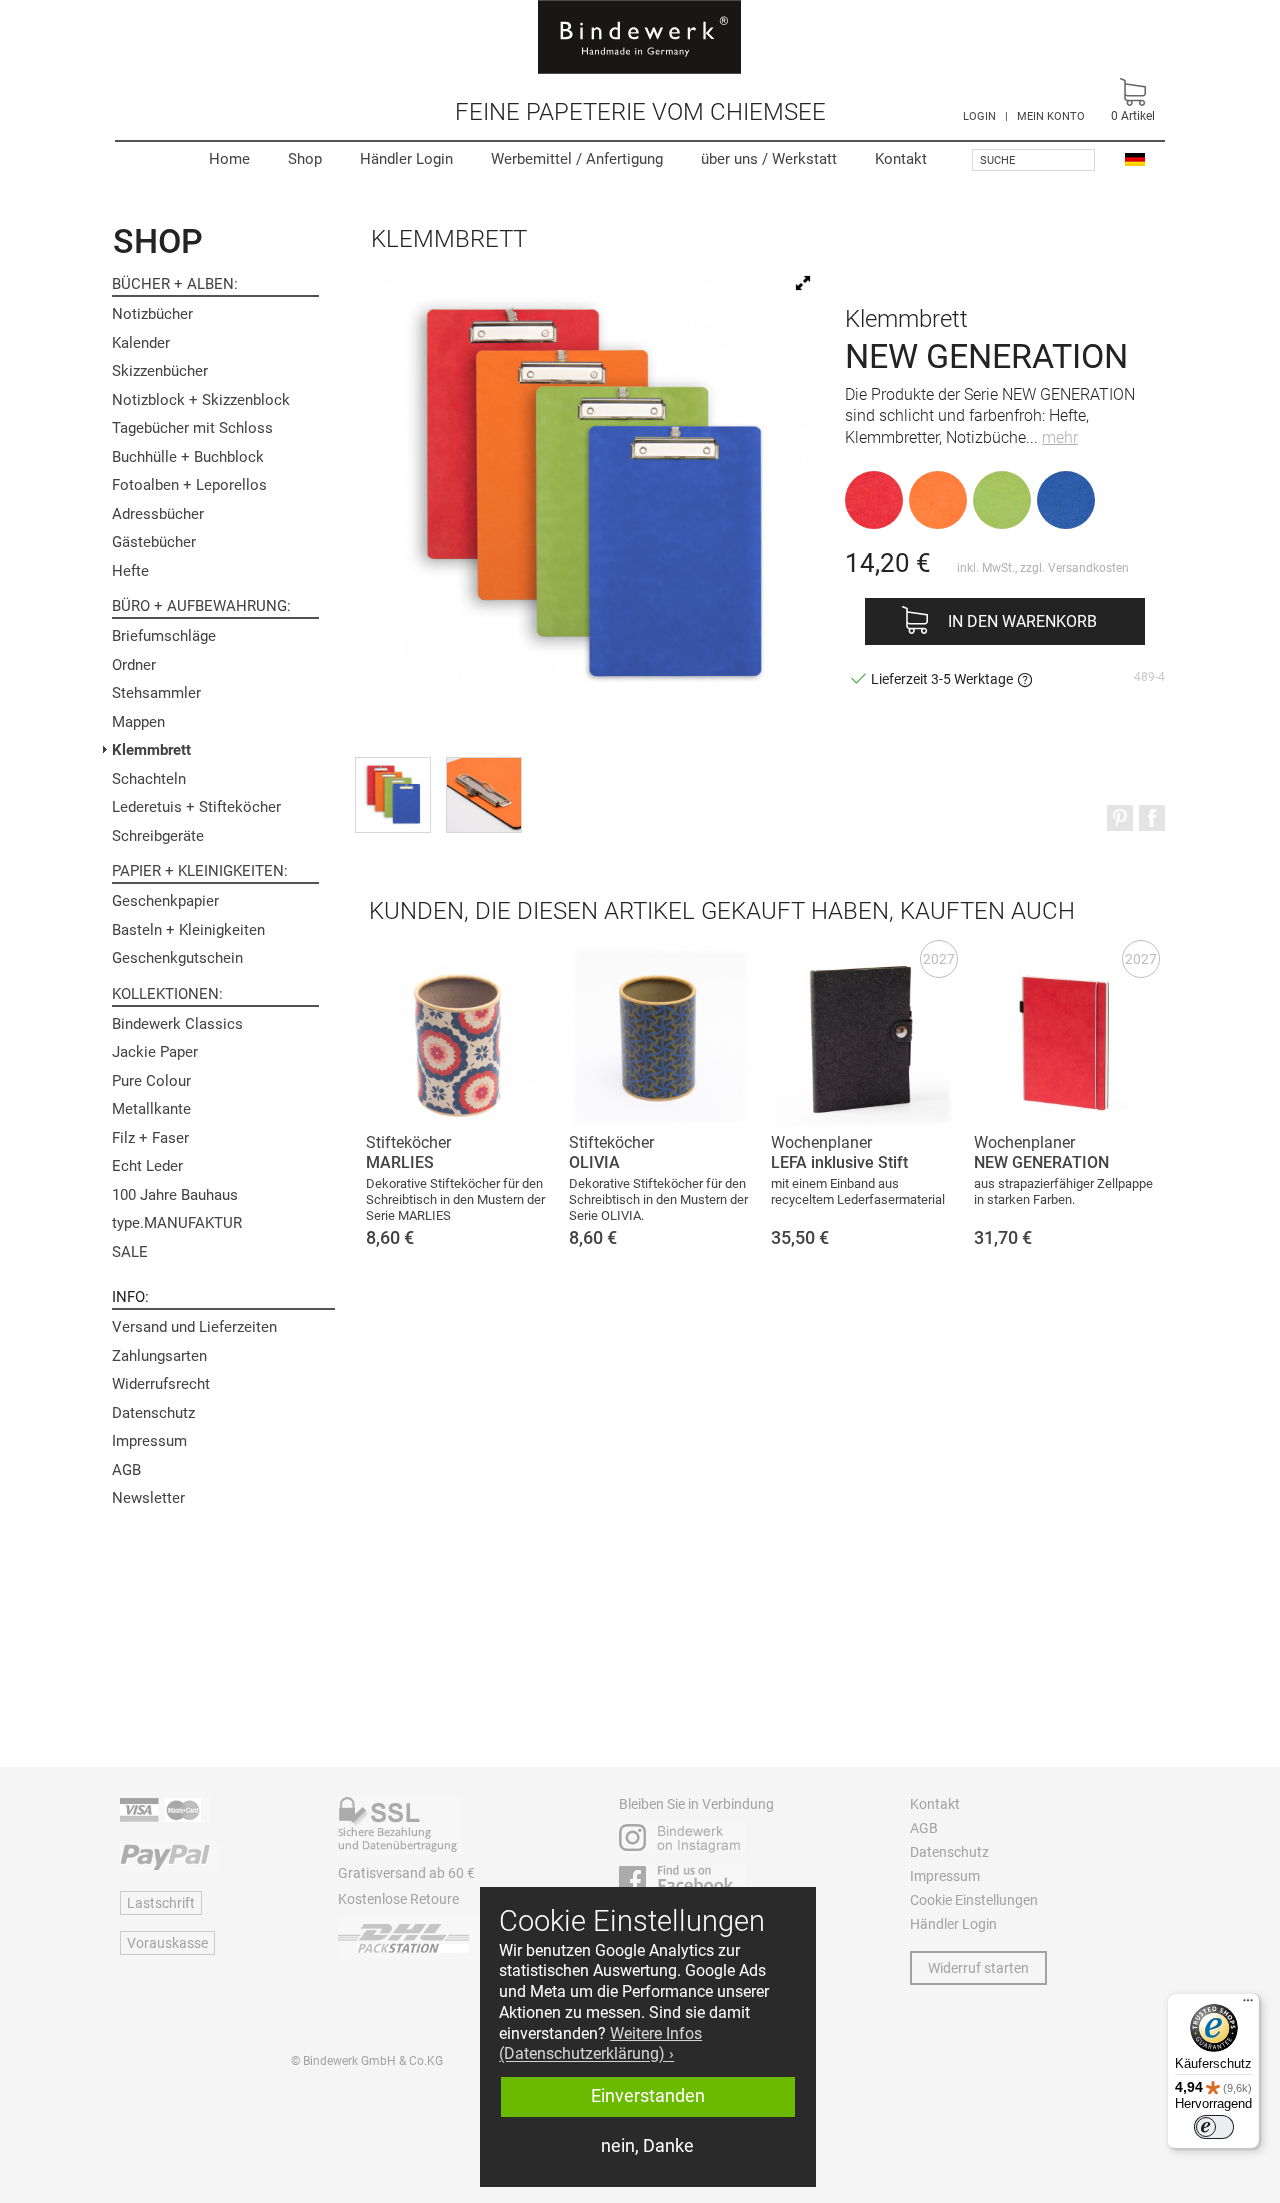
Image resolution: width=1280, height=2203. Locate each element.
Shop (305, 159)
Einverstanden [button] (648, 2096)
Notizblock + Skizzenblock (201, 400)
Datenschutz (153, 1413)
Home (229, 159)
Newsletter (148, 1498)
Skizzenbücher (160, 371)
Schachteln (149, 779)
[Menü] (1248, 2005)
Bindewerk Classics (177, 1024)
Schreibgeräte (158, 836)
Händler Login (406, 159)
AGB (126, 1470)
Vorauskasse (167, 1943)
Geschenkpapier (165, 901)
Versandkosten (1088, 568)
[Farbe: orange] (938, 500)
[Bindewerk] (639, 37)
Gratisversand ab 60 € (406, 1873)
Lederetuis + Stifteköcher (196, 807)
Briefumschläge (164, 636)
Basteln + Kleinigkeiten (188, 930)
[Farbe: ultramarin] (1066, 500)
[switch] (1214, 2127)
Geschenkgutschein (177, 958)
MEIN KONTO (1051, 116)
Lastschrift (161, 1903)
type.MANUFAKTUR (177, 1223)
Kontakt (901, 159)
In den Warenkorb (1022, 621)
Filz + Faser (150, 1138)
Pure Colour (151, 1081)
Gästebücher (154, 542)
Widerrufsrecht (161, 1384)
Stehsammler (156, 693)
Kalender (141, 343)
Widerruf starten (978, 1968)
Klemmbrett (151, 750)
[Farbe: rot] (874, 500)
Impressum (149, 1441)
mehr (1060, 437)
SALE (130, 1252)
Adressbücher (158, 514)
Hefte (130, 571)
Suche (997, 160)
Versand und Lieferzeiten (194, 1327)
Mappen (138, 722)
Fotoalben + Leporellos (189, 485)
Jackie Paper (155, 1052)
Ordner (134, 665)
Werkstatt (769, 159)
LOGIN (979, 116)
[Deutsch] (1135, 158)
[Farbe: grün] (1002, 500)
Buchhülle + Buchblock (188, 457)
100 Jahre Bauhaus (175, 1195)
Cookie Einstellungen (974, 1900)
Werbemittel (577, 159)
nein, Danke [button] (647, 2146)
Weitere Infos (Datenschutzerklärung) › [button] (600, 2044)
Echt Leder (147, 1166)
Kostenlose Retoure (398, 1899)
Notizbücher (152, 314)
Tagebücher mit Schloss (192, 428)
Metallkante (151, 1109)
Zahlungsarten (159, 1356)
